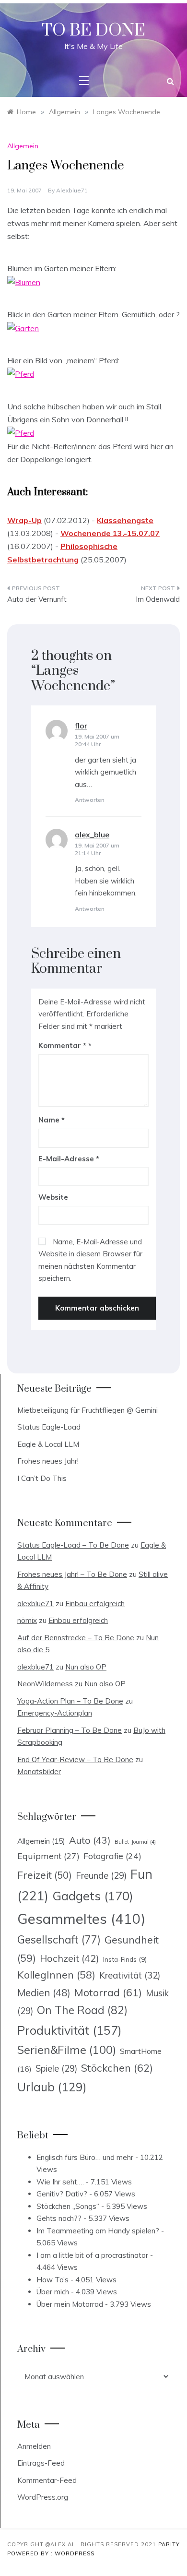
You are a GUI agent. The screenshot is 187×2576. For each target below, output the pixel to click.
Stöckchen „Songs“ (68, 2206)
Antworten (90, 800)
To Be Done (93, 31)
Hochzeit (70, 1958)
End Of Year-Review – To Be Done (75, 1759)
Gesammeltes (81, 1919)
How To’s (53, 2280)
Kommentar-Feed (47, 2480)
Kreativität (130, 1975)
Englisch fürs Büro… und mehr (85, 2157)
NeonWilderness (45, 1684)
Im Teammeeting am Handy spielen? (98, 2231)
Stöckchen (117, 2068)
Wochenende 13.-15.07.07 (110, 533)
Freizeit (45, 1875)
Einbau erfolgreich (95, 1604)
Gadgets (93, 1896)
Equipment (48, 1856)
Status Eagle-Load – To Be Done (73, 1545)
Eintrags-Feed (41, 2463)
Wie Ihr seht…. (60, 2182)
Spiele (56, 2069)
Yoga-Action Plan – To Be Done (70, 1701)
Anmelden (34, 2446)
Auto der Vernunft (37, 599)
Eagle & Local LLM (48, 1444)
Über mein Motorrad (70, 2304)
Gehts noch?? (59, 2218)
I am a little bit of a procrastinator (92, 2255)
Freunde (101, 1876)
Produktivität (70, 2030)
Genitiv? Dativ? (62, 2194)
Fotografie (112, 1856)
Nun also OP (86, 1667)
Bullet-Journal (135, 1842)
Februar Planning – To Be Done (70, 1730)
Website (53, 1197)
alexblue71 (72, 190)
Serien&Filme (67, 2050)
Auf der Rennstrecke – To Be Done (76, 1638)
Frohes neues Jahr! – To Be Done (72, 1574)
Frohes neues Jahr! (48, 1461)
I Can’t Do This (42, 1478)
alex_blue (92, 835)
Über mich (53, 2292)
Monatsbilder (39, 1771)
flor (81, 726)
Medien (44, 1993)
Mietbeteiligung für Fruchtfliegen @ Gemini (88, 1410)
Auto (90, 1840)
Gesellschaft (59, 1940)
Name (52, 1120)
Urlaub (52, 2087)
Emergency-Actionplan (55, 1713)
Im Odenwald (158, 599)
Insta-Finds (125, 1959)
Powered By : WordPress (51, 2553)
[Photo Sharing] (24, 282)
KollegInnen (56, 1975)
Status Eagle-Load (49, 1427)
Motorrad (108, 1992)
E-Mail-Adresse (69, 1159)
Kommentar (62, 1045)
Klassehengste (125, 520)
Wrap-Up (24, 520)
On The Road (82, 2010)
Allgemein (23, 146)
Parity (169, 2544)
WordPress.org (43, 2497)
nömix (27, 1620)
